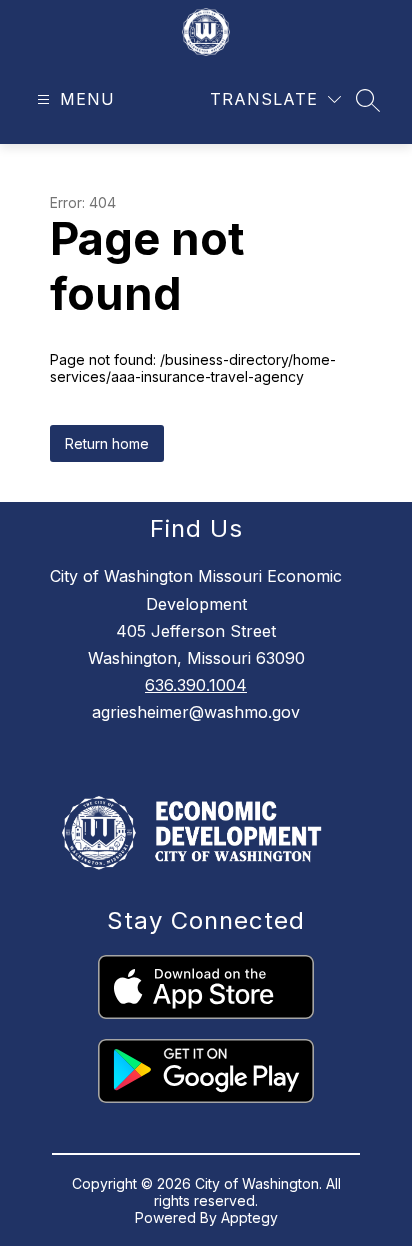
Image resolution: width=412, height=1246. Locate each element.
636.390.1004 (196, 685)
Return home (107, 443)
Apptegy (249, 1217)
